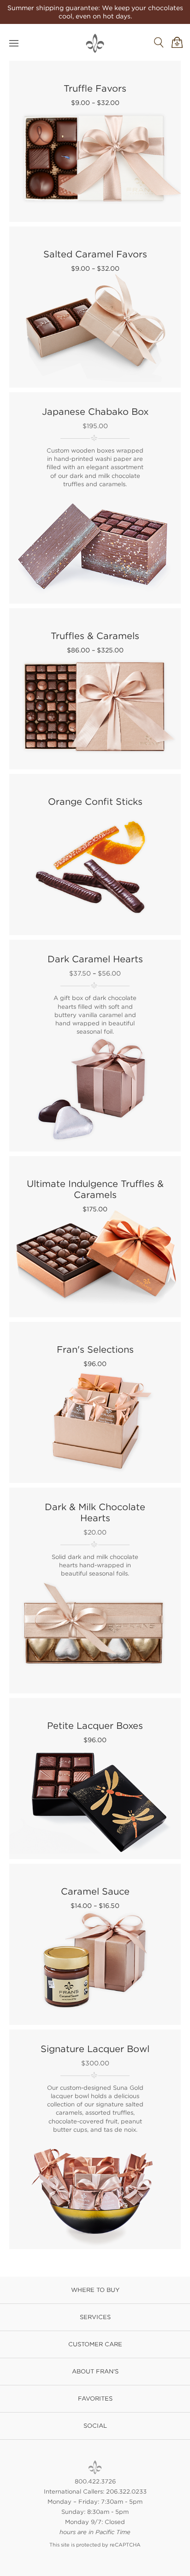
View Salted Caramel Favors (95, 305)
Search (159, 42)
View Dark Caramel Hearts (95, 1046)
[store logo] (95, 43)
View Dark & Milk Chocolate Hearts (95, 1591)
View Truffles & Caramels (95, 687)
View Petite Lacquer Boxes (95, 1776)
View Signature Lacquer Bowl (95, 2140)
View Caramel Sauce (95, 1942)
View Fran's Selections (95, 1400)
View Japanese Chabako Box (95, 499)
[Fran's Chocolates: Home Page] (95, 2467)
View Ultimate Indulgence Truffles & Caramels (95, 1235)
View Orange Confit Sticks (95, 852)
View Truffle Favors (95, 139)
